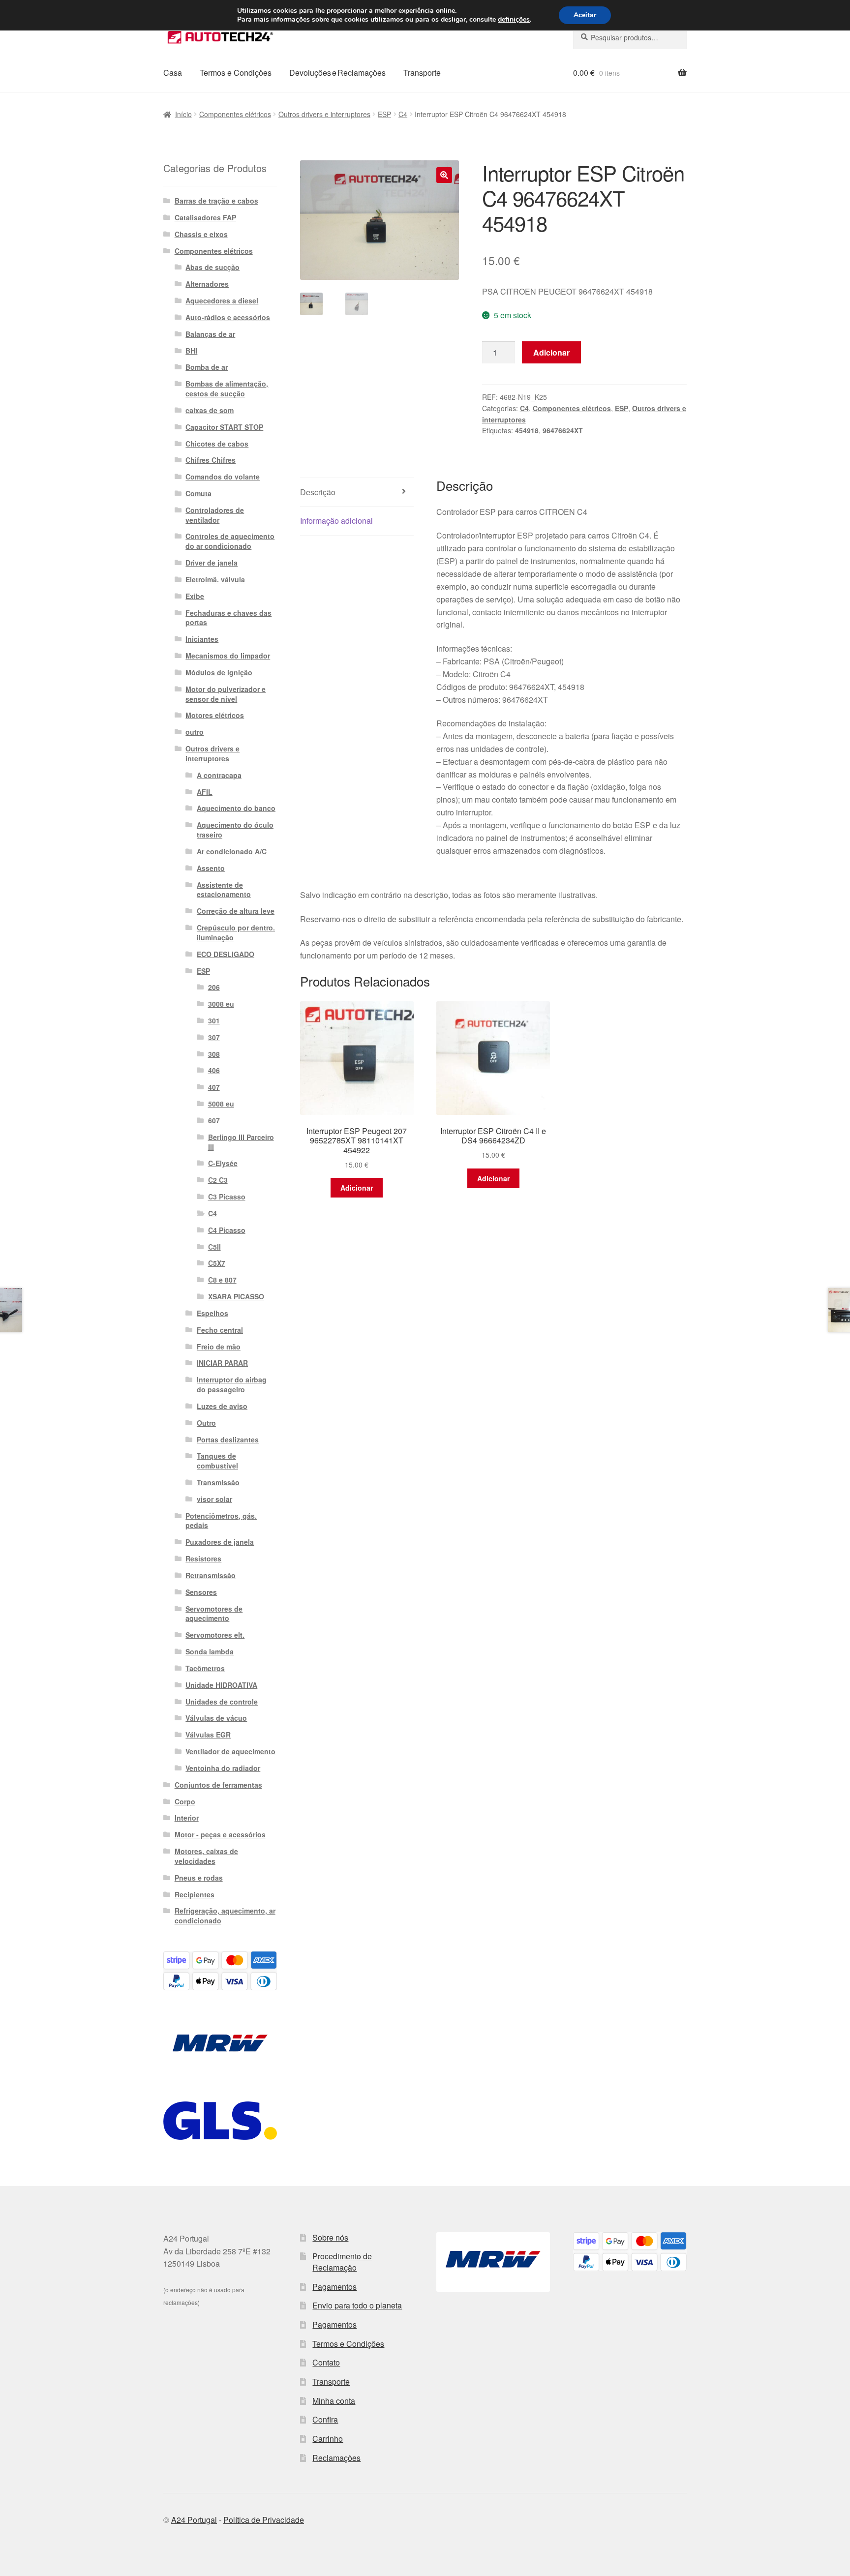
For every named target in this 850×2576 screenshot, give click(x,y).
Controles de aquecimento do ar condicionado (230, 541)
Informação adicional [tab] (336, 521)
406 (214, 1070)
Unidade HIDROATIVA (221, 1685)
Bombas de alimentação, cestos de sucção (227, 389)
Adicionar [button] (357, 1188)
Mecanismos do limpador (228, 656)
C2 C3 (218, 1180)
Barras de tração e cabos (216, 201)
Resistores (203, 1558)
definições (514, 20)
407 (214, 1087)
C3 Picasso (227, 1197)
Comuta (198, 493)
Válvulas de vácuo (216, 1718)
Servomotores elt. (215, 1635)
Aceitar (585, 15)
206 (214, 987)
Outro (206, 1423)
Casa (173, 73)
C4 (403, 114)
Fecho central (220, 1330)
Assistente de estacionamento (224, 890)
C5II (214, 1247)
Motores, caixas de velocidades (206, 1856)
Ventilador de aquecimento (230, 1751)
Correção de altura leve (236, 911)
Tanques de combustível (217, 1461)
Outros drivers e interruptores (324, 114)
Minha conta (334, 2401)
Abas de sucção (212, 267)
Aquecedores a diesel (222, 300)
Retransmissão (211, 1575)
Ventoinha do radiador (223, 1768)
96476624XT (563, 430)
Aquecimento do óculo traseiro (235, 830)
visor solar (214, 1499)
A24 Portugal (194, 2520)
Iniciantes (202, 639)
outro (195, 732)
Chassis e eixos (201, 234)
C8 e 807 (222, 1280)
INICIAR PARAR (222, 1363)
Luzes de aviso (222, 1406)
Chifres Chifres (211, 460)
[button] (444, 175)
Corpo (185, 1801)
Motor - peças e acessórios (220, 1834)
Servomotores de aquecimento (214, 1614)
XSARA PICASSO (236, 1296)
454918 (527, 430)
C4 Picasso (227, 1230)
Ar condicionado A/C (232, 851)
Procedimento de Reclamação (342, 2262)
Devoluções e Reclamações (337, 73)
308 (214, 1054)
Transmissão (218, 1482)
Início (183, 114)
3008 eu (221, 1004)
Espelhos (212, 1313)
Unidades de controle (222, 1702)
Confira (325, 2419)
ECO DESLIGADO (226, 954)
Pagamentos (334, 2287)
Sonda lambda (210, 1651)
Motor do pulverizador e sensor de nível (226, 694)
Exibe (195, 596)
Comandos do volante (223, 477)
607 (214, 1120)
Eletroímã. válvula (215, 579)
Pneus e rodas (199, 1878)
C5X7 (217, 1263)
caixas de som (210, 410)
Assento (211, 868)
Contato (326, 2362)
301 (214, 1020)
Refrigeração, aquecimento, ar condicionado (225, 1916)
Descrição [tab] (318, 492)
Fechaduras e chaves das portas (228, 618)
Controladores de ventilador (215, 515)
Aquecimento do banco (236, 808)
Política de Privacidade (264, 2520)
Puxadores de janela (220, 1542)
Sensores (201, 1592)
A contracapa (219, 775)
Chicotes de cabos (217, 444)
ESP (384, 114)
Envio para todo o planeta (357, 2305)
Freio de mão (219, 1347)
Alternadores (207, 284)
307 (214, 1037)
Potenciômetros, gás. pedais (221, 1521)
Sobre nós (330, 2237)
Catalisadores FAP (205, 217)
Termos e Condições (236, 73)
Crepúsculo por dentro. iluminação (236, 932)
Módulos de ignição (219, 672)
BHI (191, 351)
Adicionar (551, 352)
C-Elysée (223, 1163)
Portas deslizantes (228, 1439)
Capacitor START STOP (224, 427)
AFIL (205, 792)
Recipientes (195, 1894)
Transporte (422, 73)
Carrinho (328, 2439)
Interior (187, 1818)
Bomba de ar (207, 367)
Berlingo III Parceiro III (241, 1142)
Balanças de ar (210, 334)
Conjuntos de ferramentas (218, 1785)
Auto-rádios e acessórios (228, 317)
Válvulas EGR (208, 1735)
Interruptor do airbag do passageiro (232, 1384)
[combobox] (630, 37)
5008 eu (221, 1104)
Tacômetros (205, 1668)
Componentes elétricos (235, 114)
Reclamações (336, 2458)
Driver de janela (212, 563)
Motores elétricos (215, 715)
